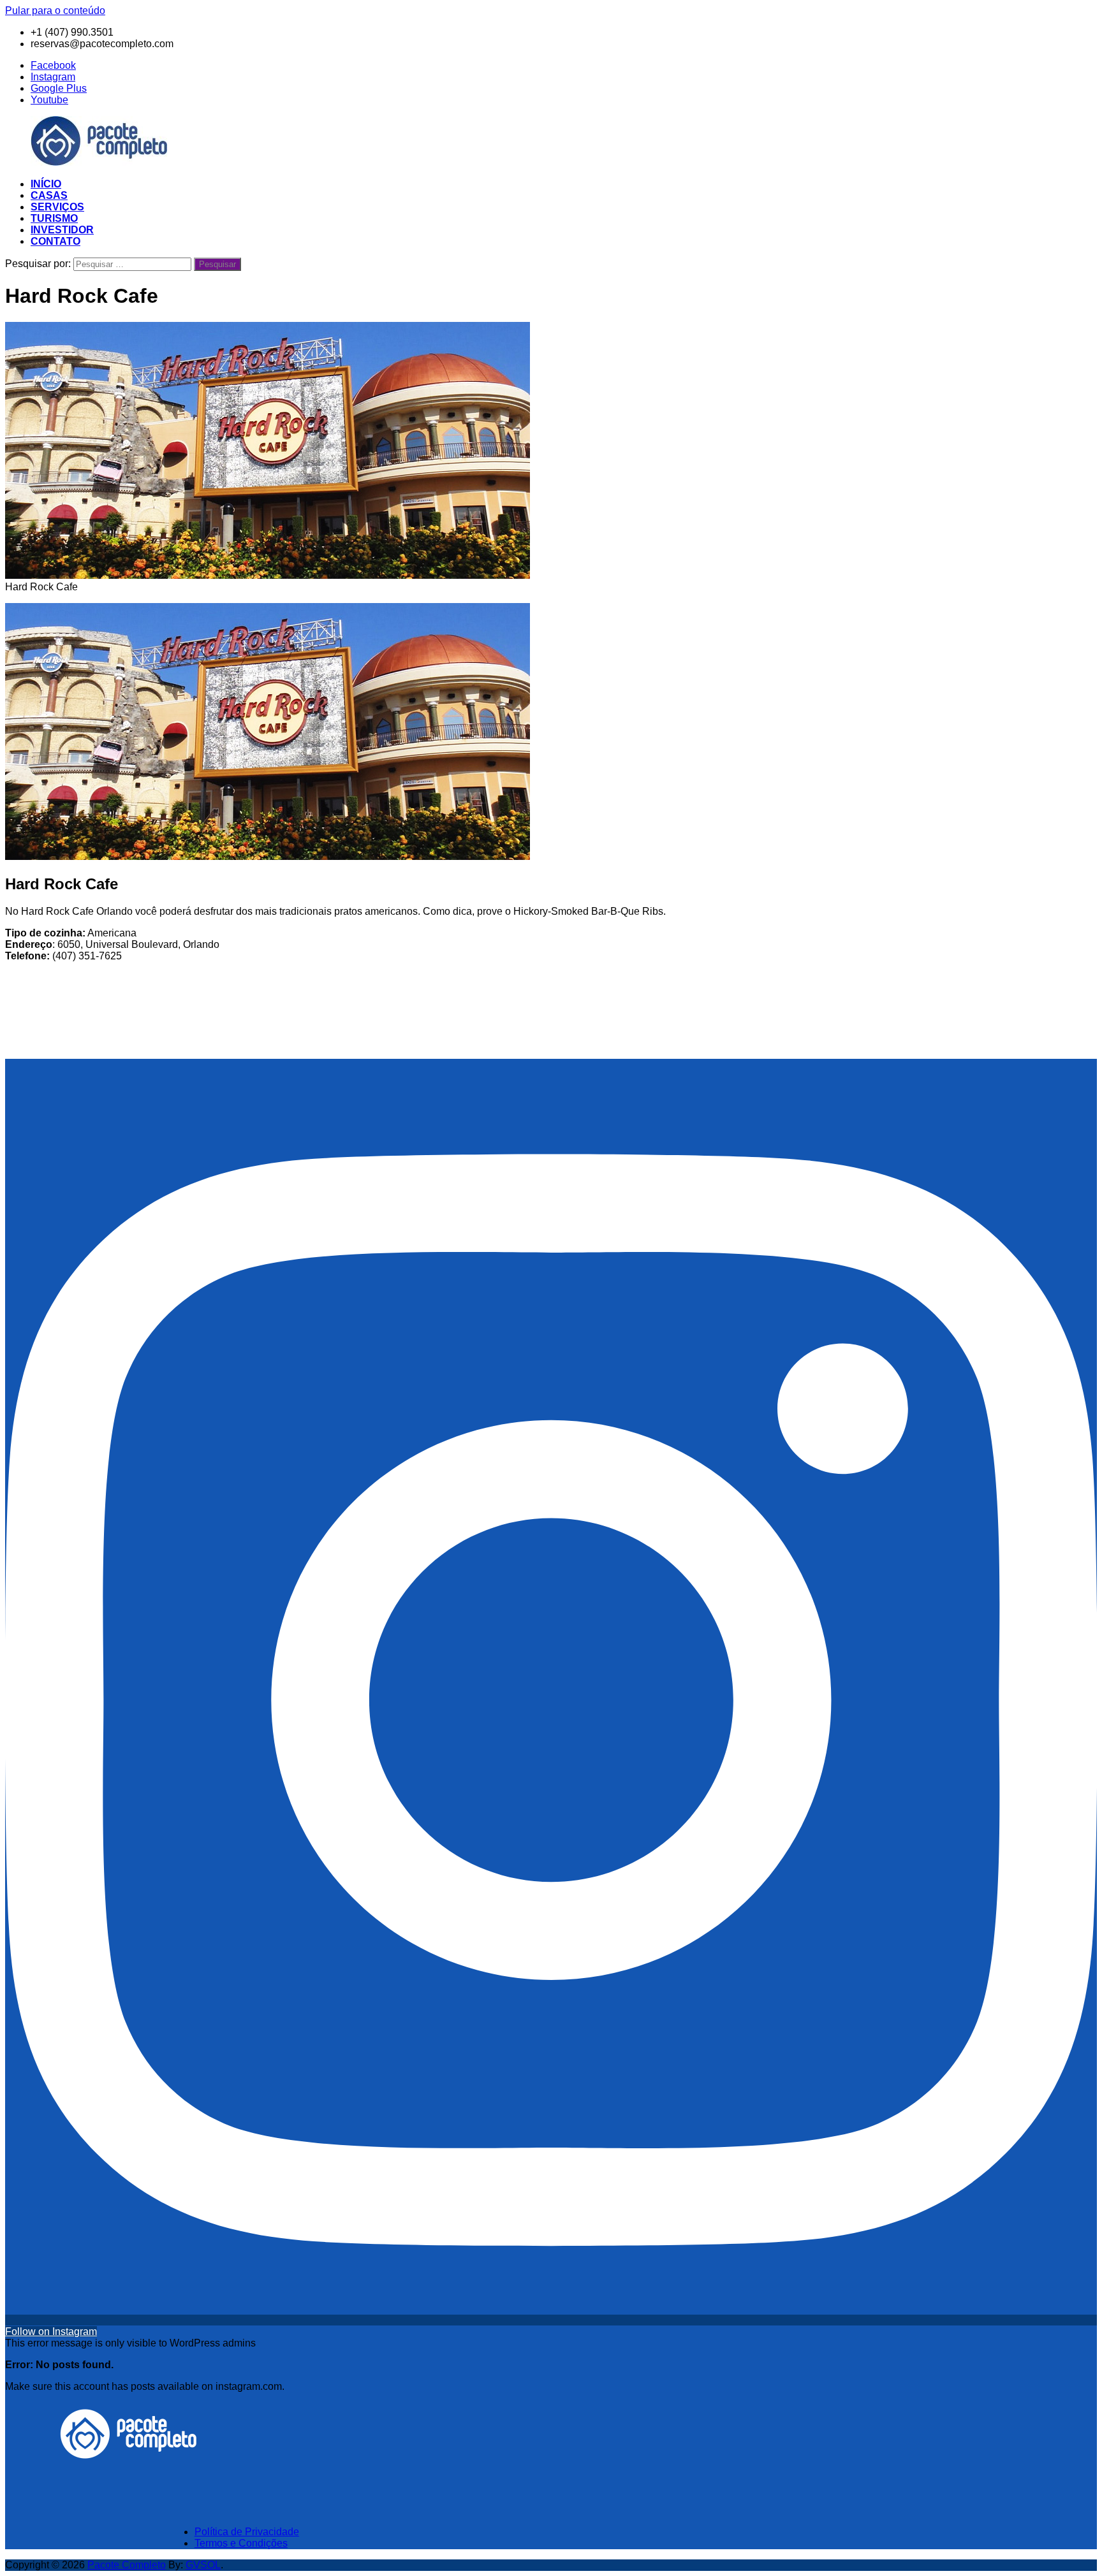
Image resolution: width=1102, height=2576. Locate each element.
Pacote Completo (127, 2565)
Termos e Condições (241, 2543)
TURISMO (54, 218)
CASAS (49, 195)
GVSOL (203, 2565)
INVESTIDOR (62, 230)
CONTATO (55, 241)
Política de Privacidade (247, 2532)
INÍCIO (46, 184)
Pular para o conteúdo (55, 11)
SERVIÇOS (57, 207)
